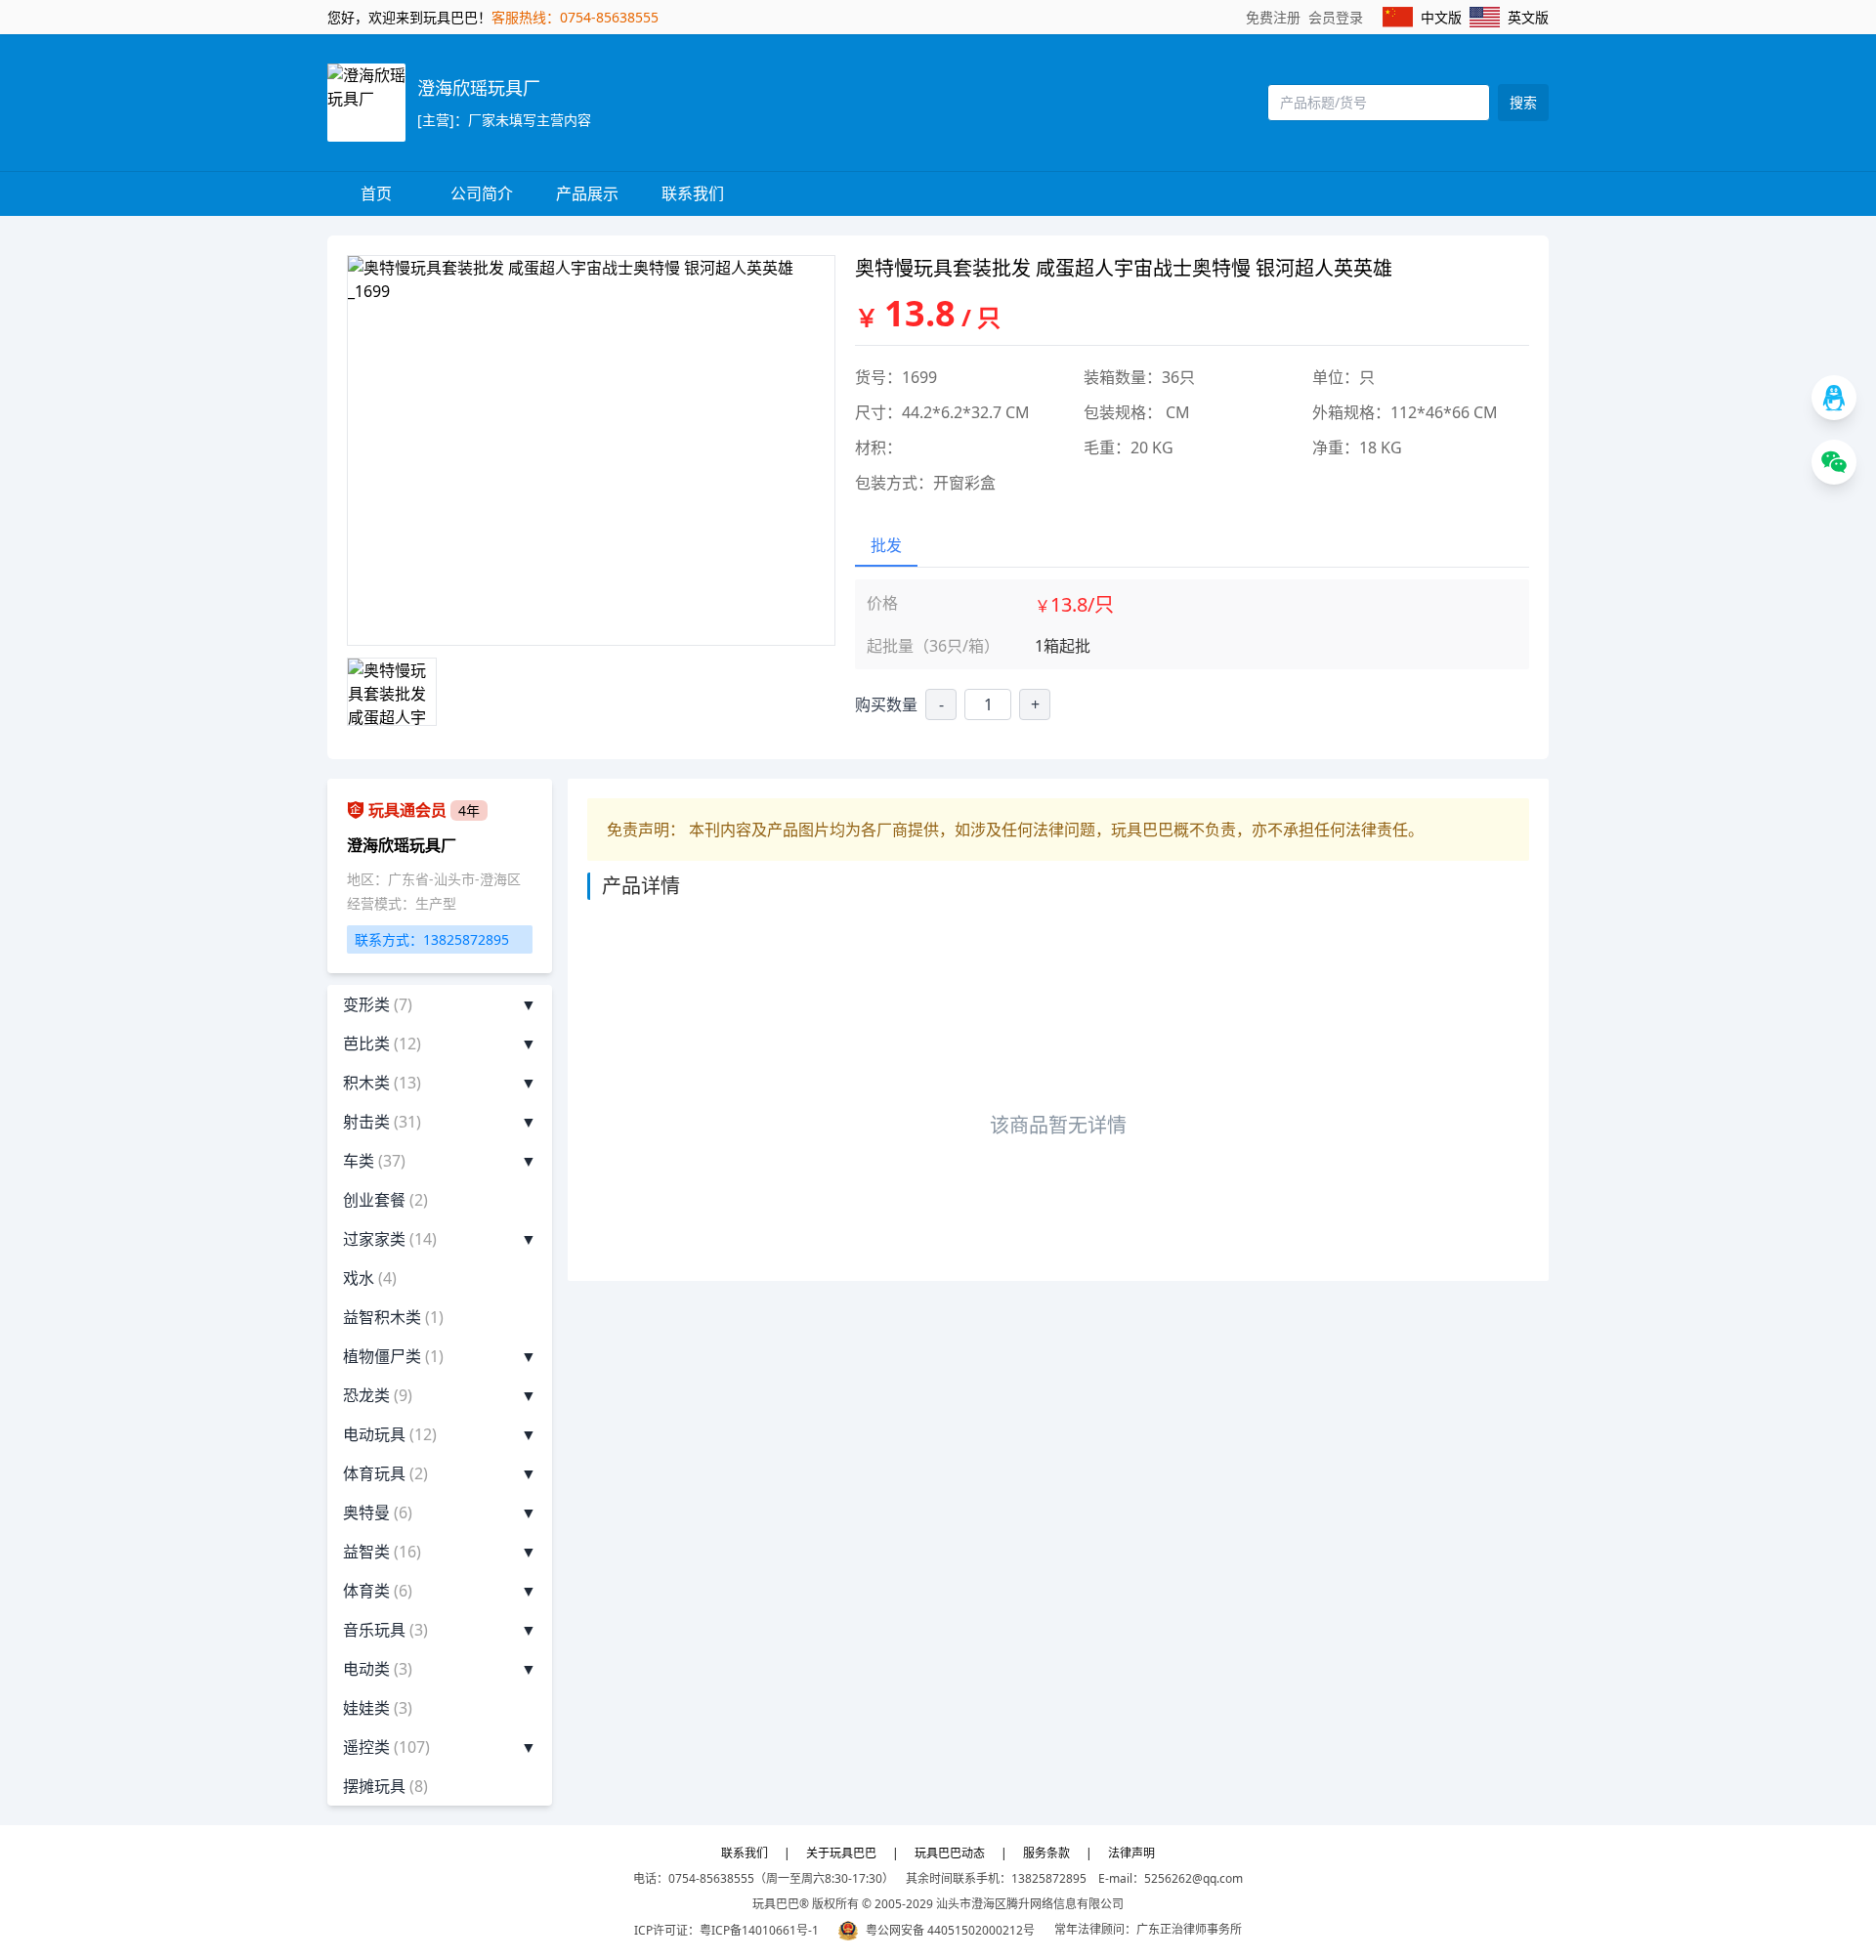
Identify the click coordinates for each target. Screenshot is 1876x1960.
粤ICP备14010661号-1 (759, 1930)
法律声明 (1131, 1853)
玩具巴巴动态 (950, 1853)
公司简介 (482, 193)
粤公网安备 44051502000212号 (950, 1930)
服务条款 (1046, 1853)
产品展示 (587, 193)
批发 (886, 545)
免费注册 (1273, 17)
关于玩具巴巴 (841, 1853)
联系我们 (693, 193)
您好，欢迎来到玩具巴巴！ (409, 17)
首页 (376, 193)
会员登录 (1336, 17)
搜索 (1523, 102)
